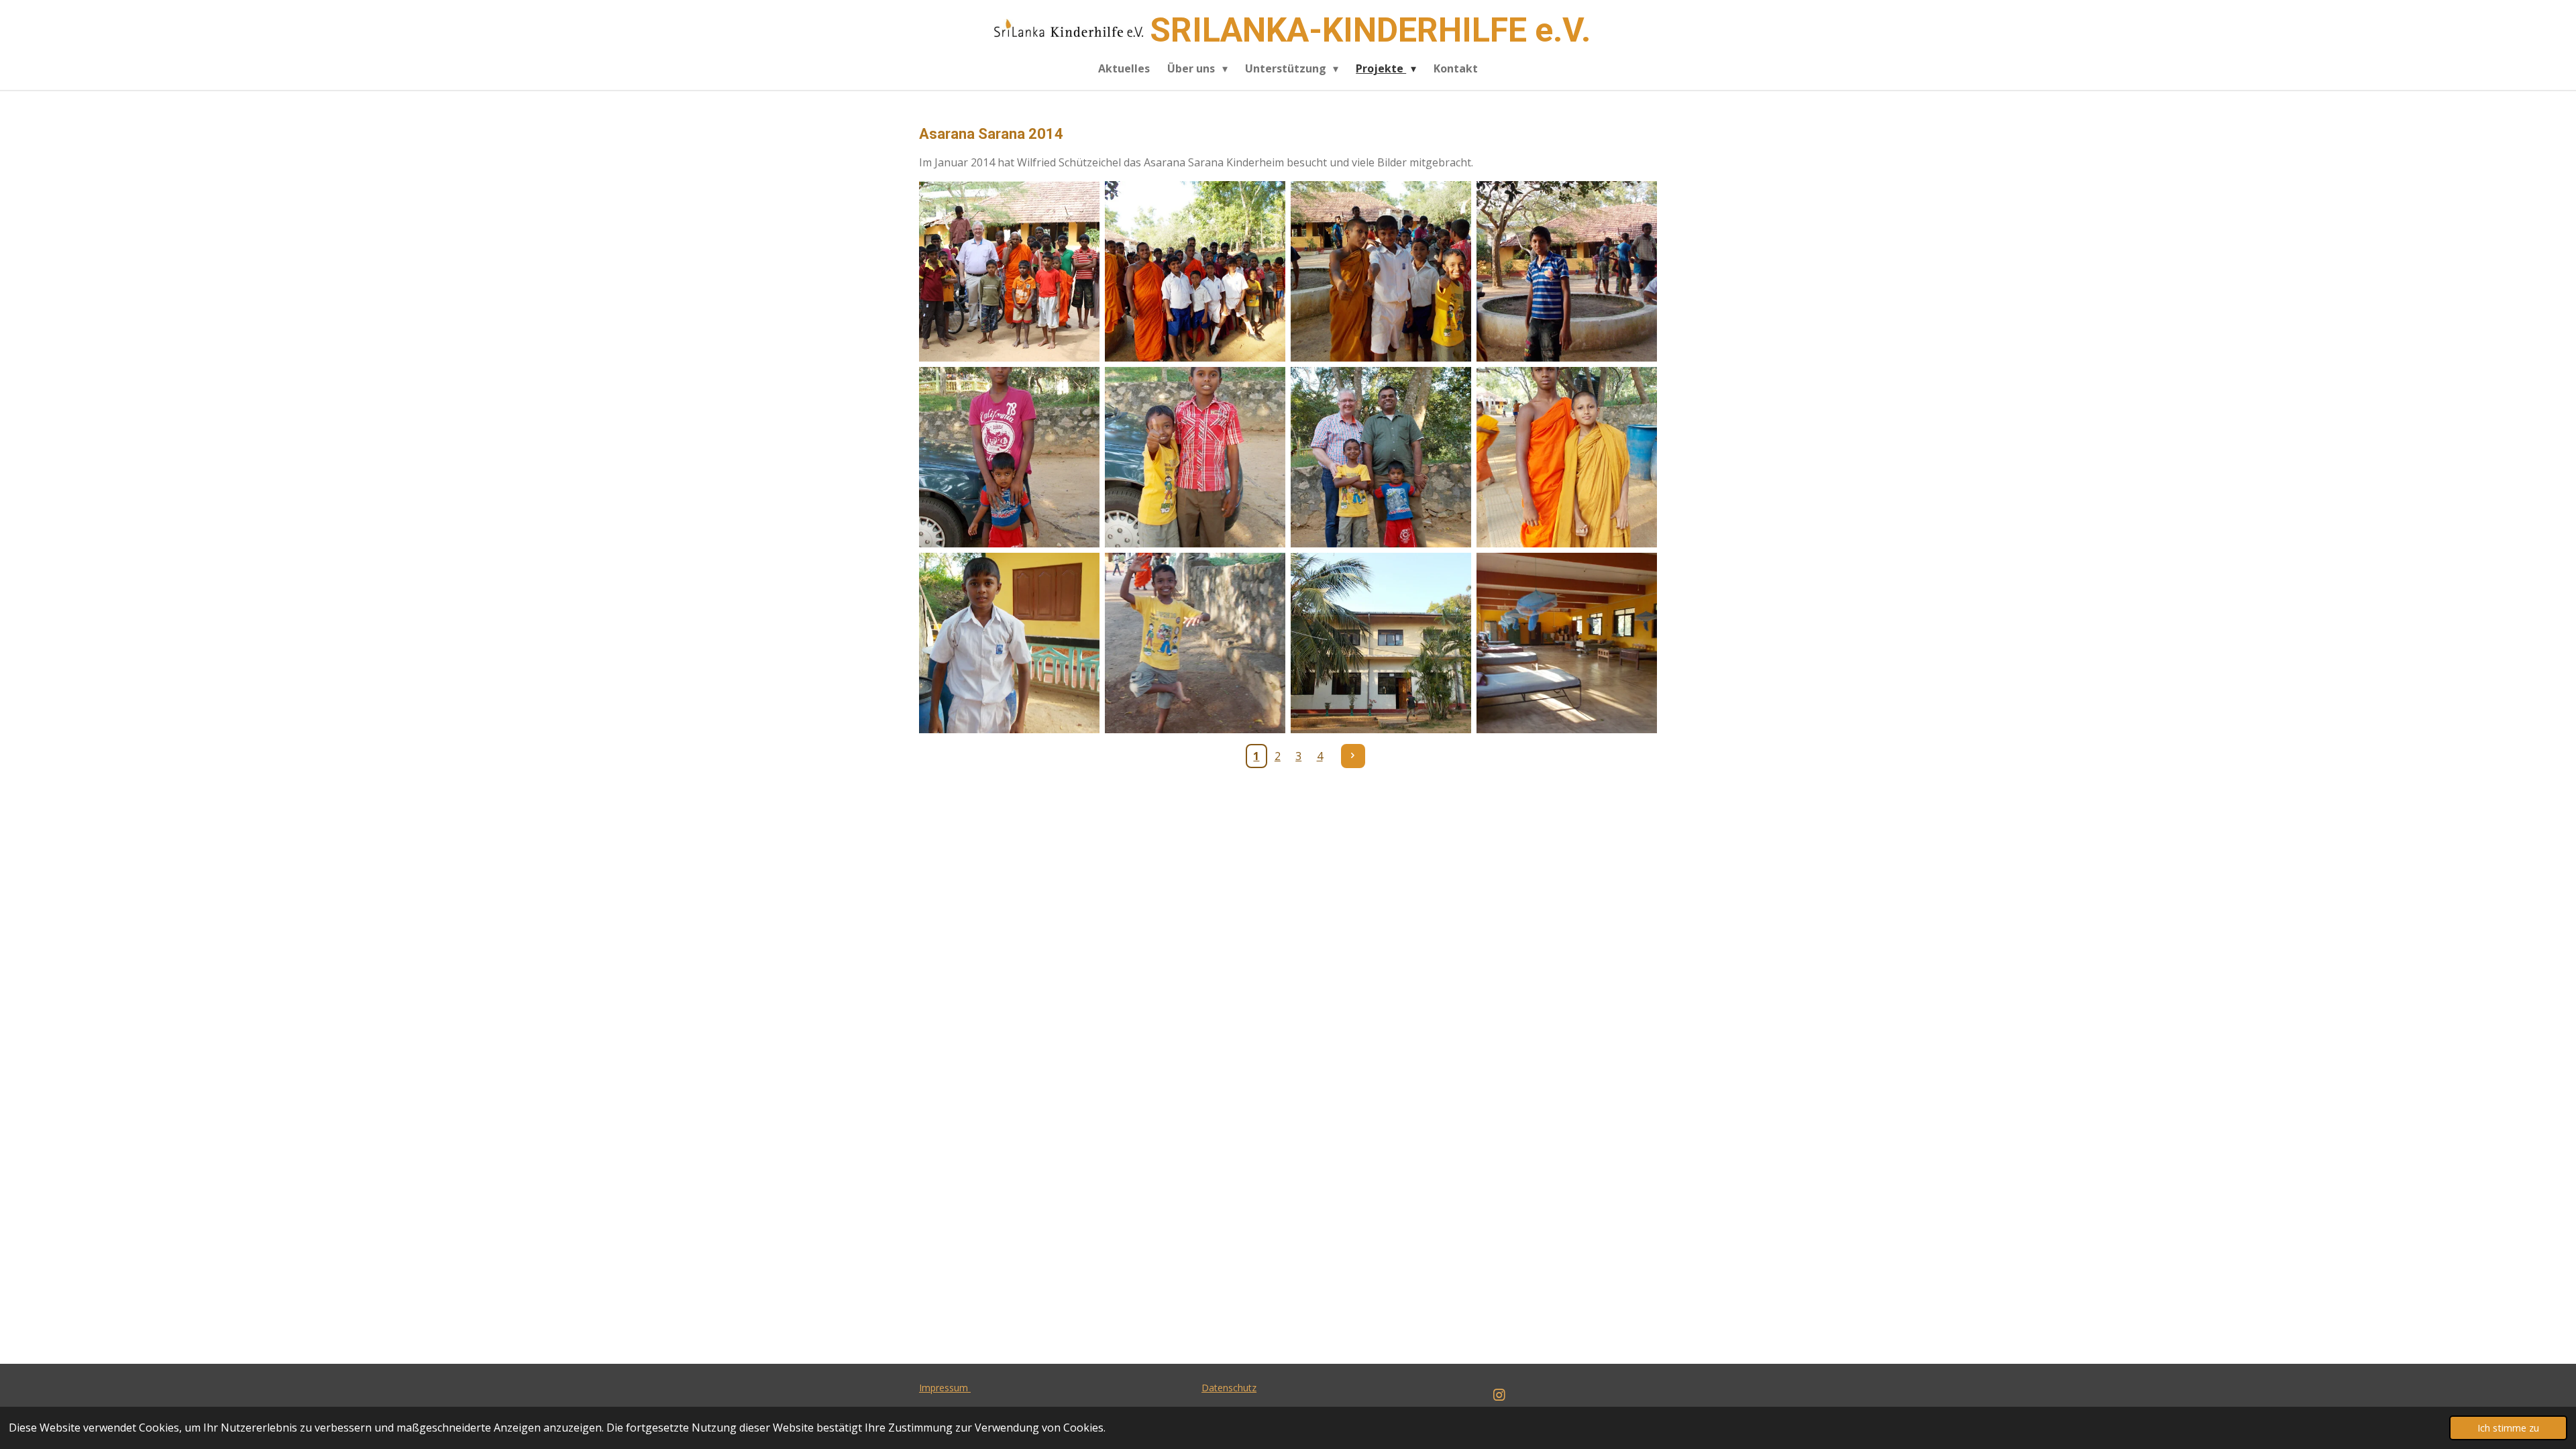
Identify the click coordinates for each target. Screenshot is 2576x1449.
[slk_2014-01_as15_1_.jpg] (1195, 643)
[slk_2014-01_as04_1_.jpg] (1009, 457)
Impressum (945, 1388)
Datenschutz (1229, 1388)
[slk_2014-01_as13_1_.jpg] (1009, 643)
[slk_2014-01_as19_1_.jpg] (1381, 643)
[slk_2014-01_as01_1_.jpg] (1195, 271)
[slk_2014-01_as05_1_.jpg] (1195, 457)
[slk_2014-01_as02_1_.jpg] (1381, 271)
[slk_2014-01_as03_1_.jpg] (1567, 271)
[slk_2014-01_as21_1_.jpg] (1567, 643)
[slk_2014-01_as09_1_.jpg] (1381, 457)
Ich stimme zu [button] (2508, 1428)
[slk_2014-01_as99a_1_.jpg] (1009, 271)
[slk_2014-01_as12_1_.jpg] (1567, 457)
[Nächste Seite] (1353, 756)
